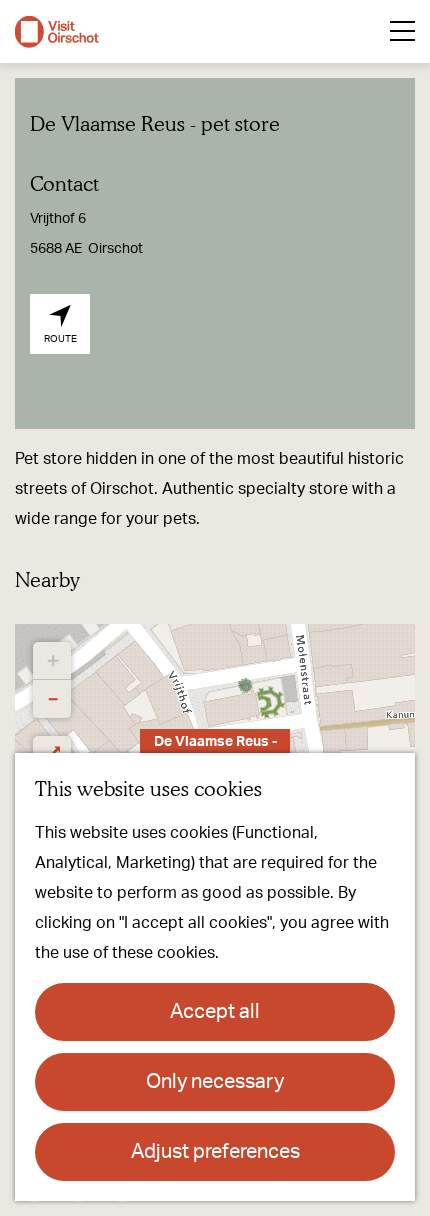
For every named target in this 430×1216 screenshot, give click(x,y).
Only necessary (215, 1082)
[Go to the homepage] (57, 32)
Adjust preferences (215, 1152)
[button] (52, 661)
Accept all (215, 1012)
